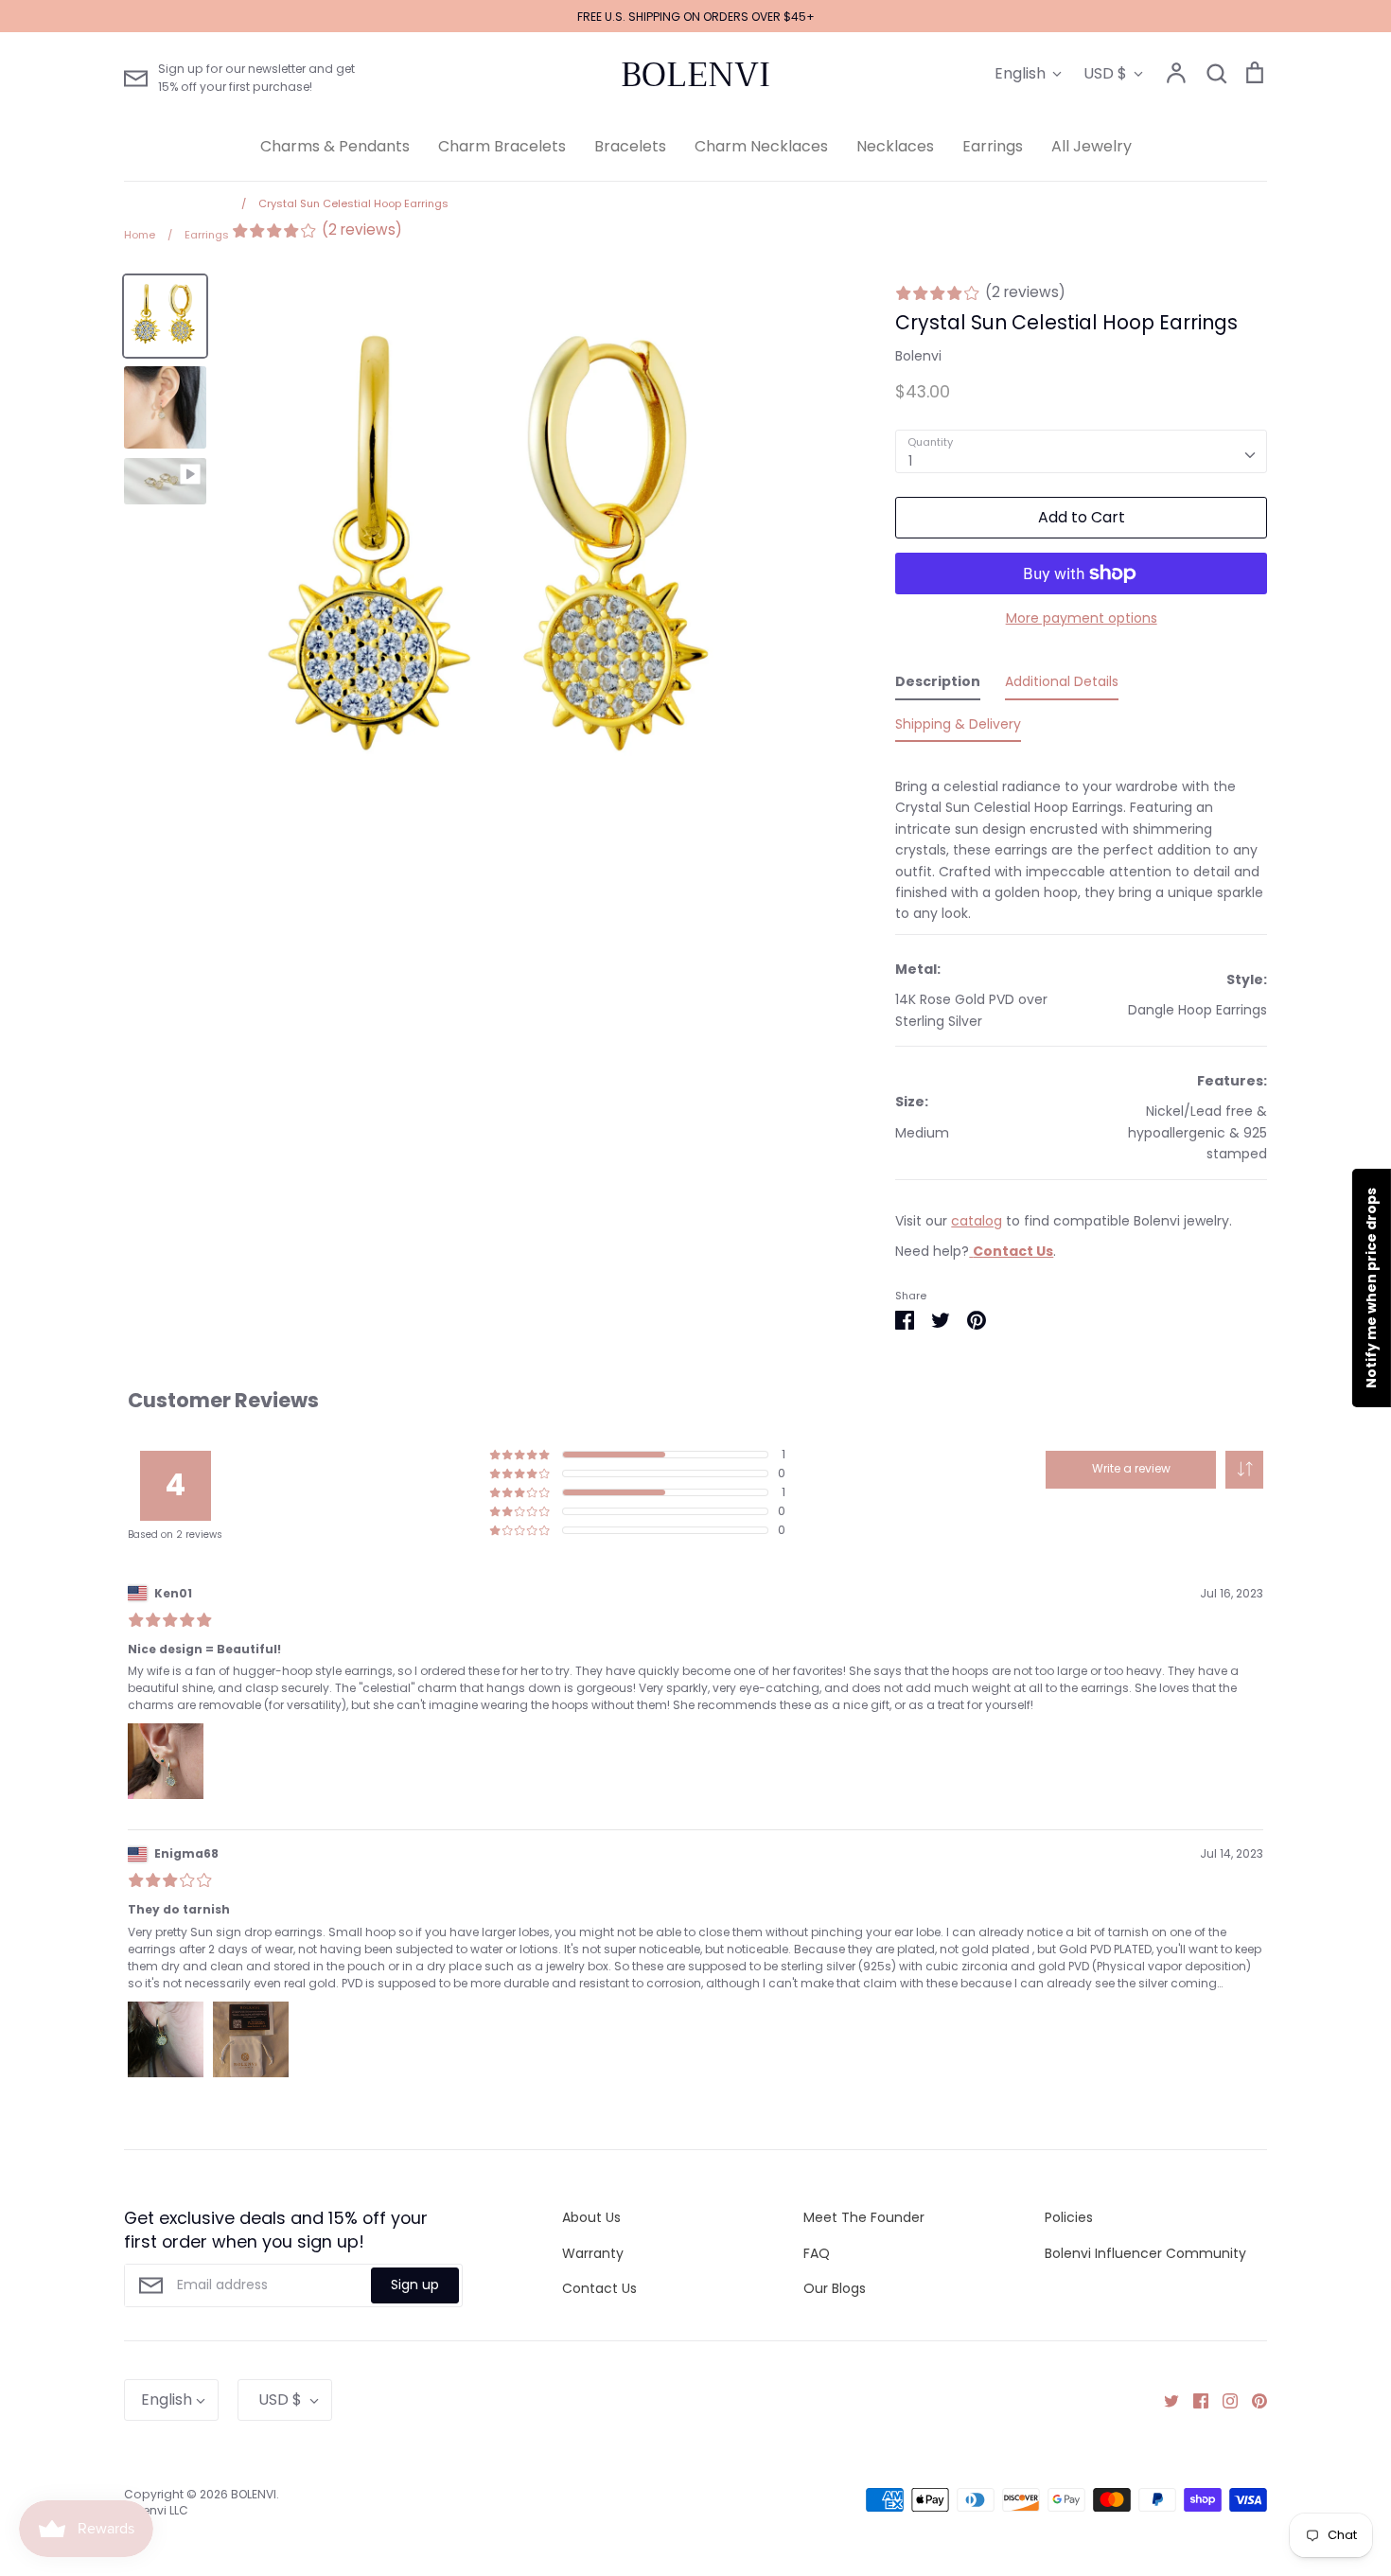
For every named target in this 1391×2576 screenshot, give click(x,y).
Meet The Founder (864, 2217)
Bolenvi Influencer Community (1145, 2253)
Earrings (993, 146)
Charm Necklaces (761, 146)
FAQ (817, 2253)
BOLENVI (695, 75)
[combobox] (1081, 451)
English (1020, 73)
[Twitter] (1164, 2400)
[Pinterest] (1252, 2400)
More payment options (1082, 618)
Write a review (1131, 1468)
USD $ (1105, 73)
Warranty (593, 2253)
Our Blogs (835, 2288)
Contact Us (599, 2288)
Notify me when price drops (1371, 1288)
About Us (591, 2217)
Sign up (415, 2285)
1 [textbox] (910, 461)
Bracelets (630, 146)
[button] (1244, 1470)
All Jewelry (1092, 146)
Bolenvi (918, 356)
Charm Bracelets (502, 146)
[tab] (938, 685)
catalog (977, 1221)
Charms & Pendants (335, 146)
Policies (1069, 2217)
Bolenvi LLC (156, 2510)
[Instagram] (1223, 2400)
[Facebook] (1194, 2400)
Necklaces (895, 146)
